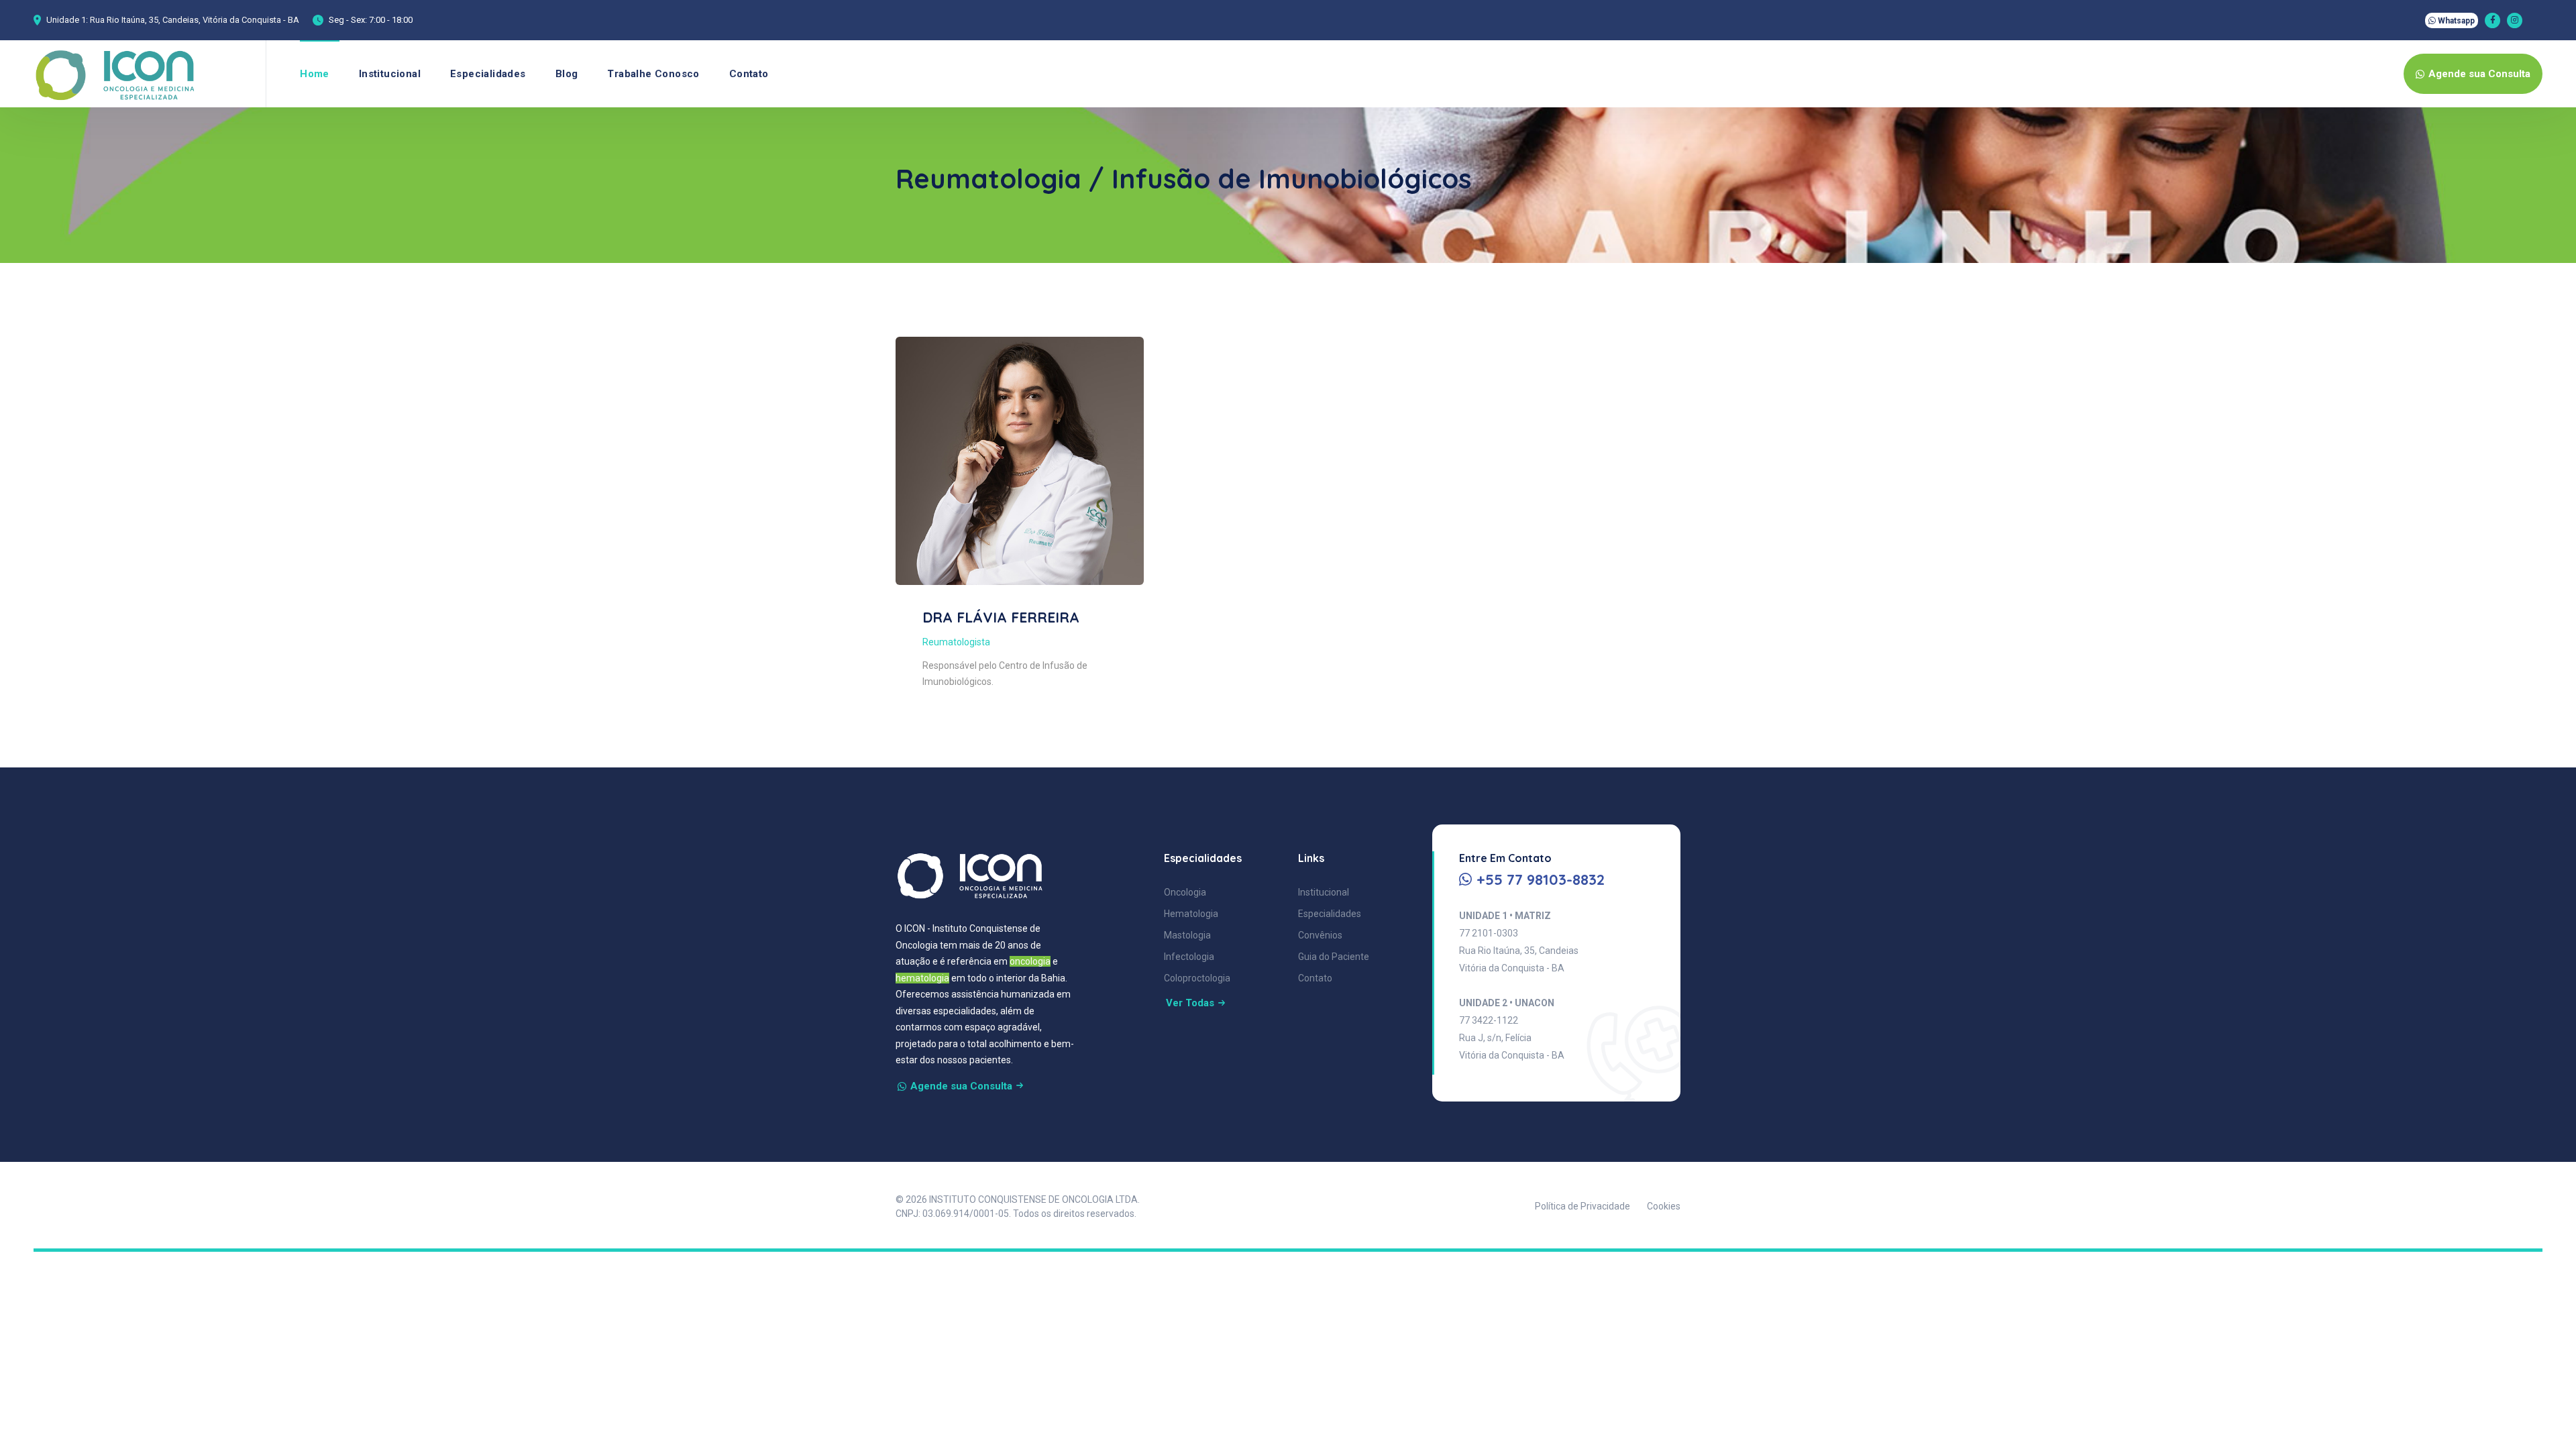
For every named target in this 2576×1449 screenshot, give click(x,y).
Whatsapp (2455, 21)
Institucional (390, 74)
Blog (567, 74)
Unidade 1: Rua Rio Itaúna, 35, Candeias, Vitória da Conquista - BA (173, 20)
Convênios (1320, 935)
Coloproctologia (1197, 978)
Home (315, 74)
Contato (749, 74)
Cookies (1664, 1206)
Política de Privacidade (1582, 1206)
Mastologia (1187, 935)
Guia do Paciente (1334, 957)
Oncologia (1185, 892)
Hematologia (1191, 914)
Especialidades (488, 74)
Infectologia (1189, 957)
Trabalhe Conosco (653, 74)
